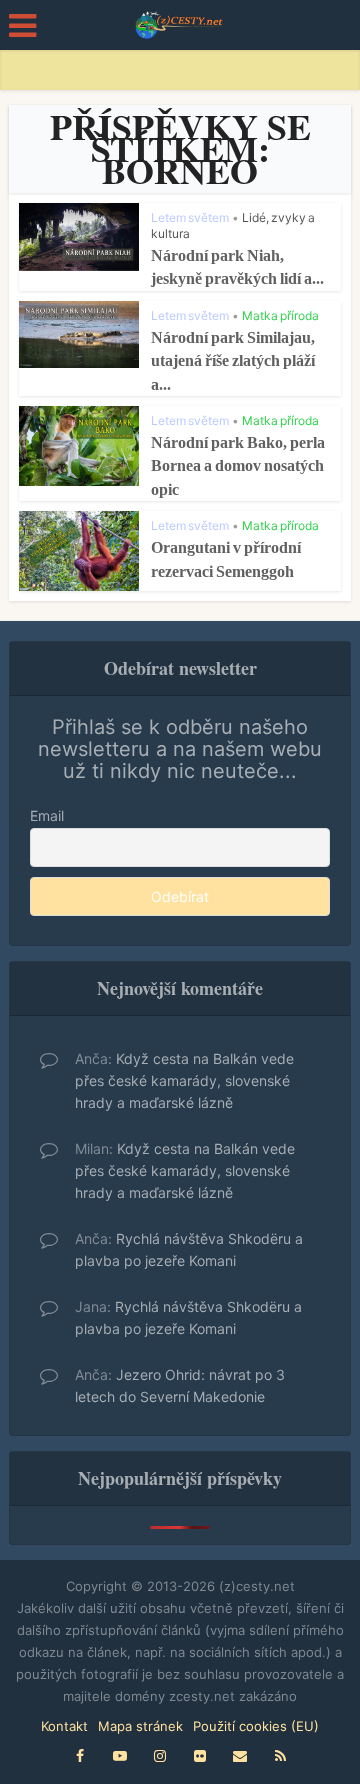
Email (47, 815)
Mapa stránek (140, 1726)
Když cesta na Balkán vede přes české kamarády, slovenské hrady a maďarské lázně (184, 1080)
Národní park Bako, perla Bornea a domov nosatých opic (238, 466)
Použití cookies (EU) (256, 1726)
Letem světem (190, 217)
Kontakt (64, 1726)
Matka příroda (280, 315)
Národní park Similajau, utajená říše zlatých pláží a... (233, 361)
